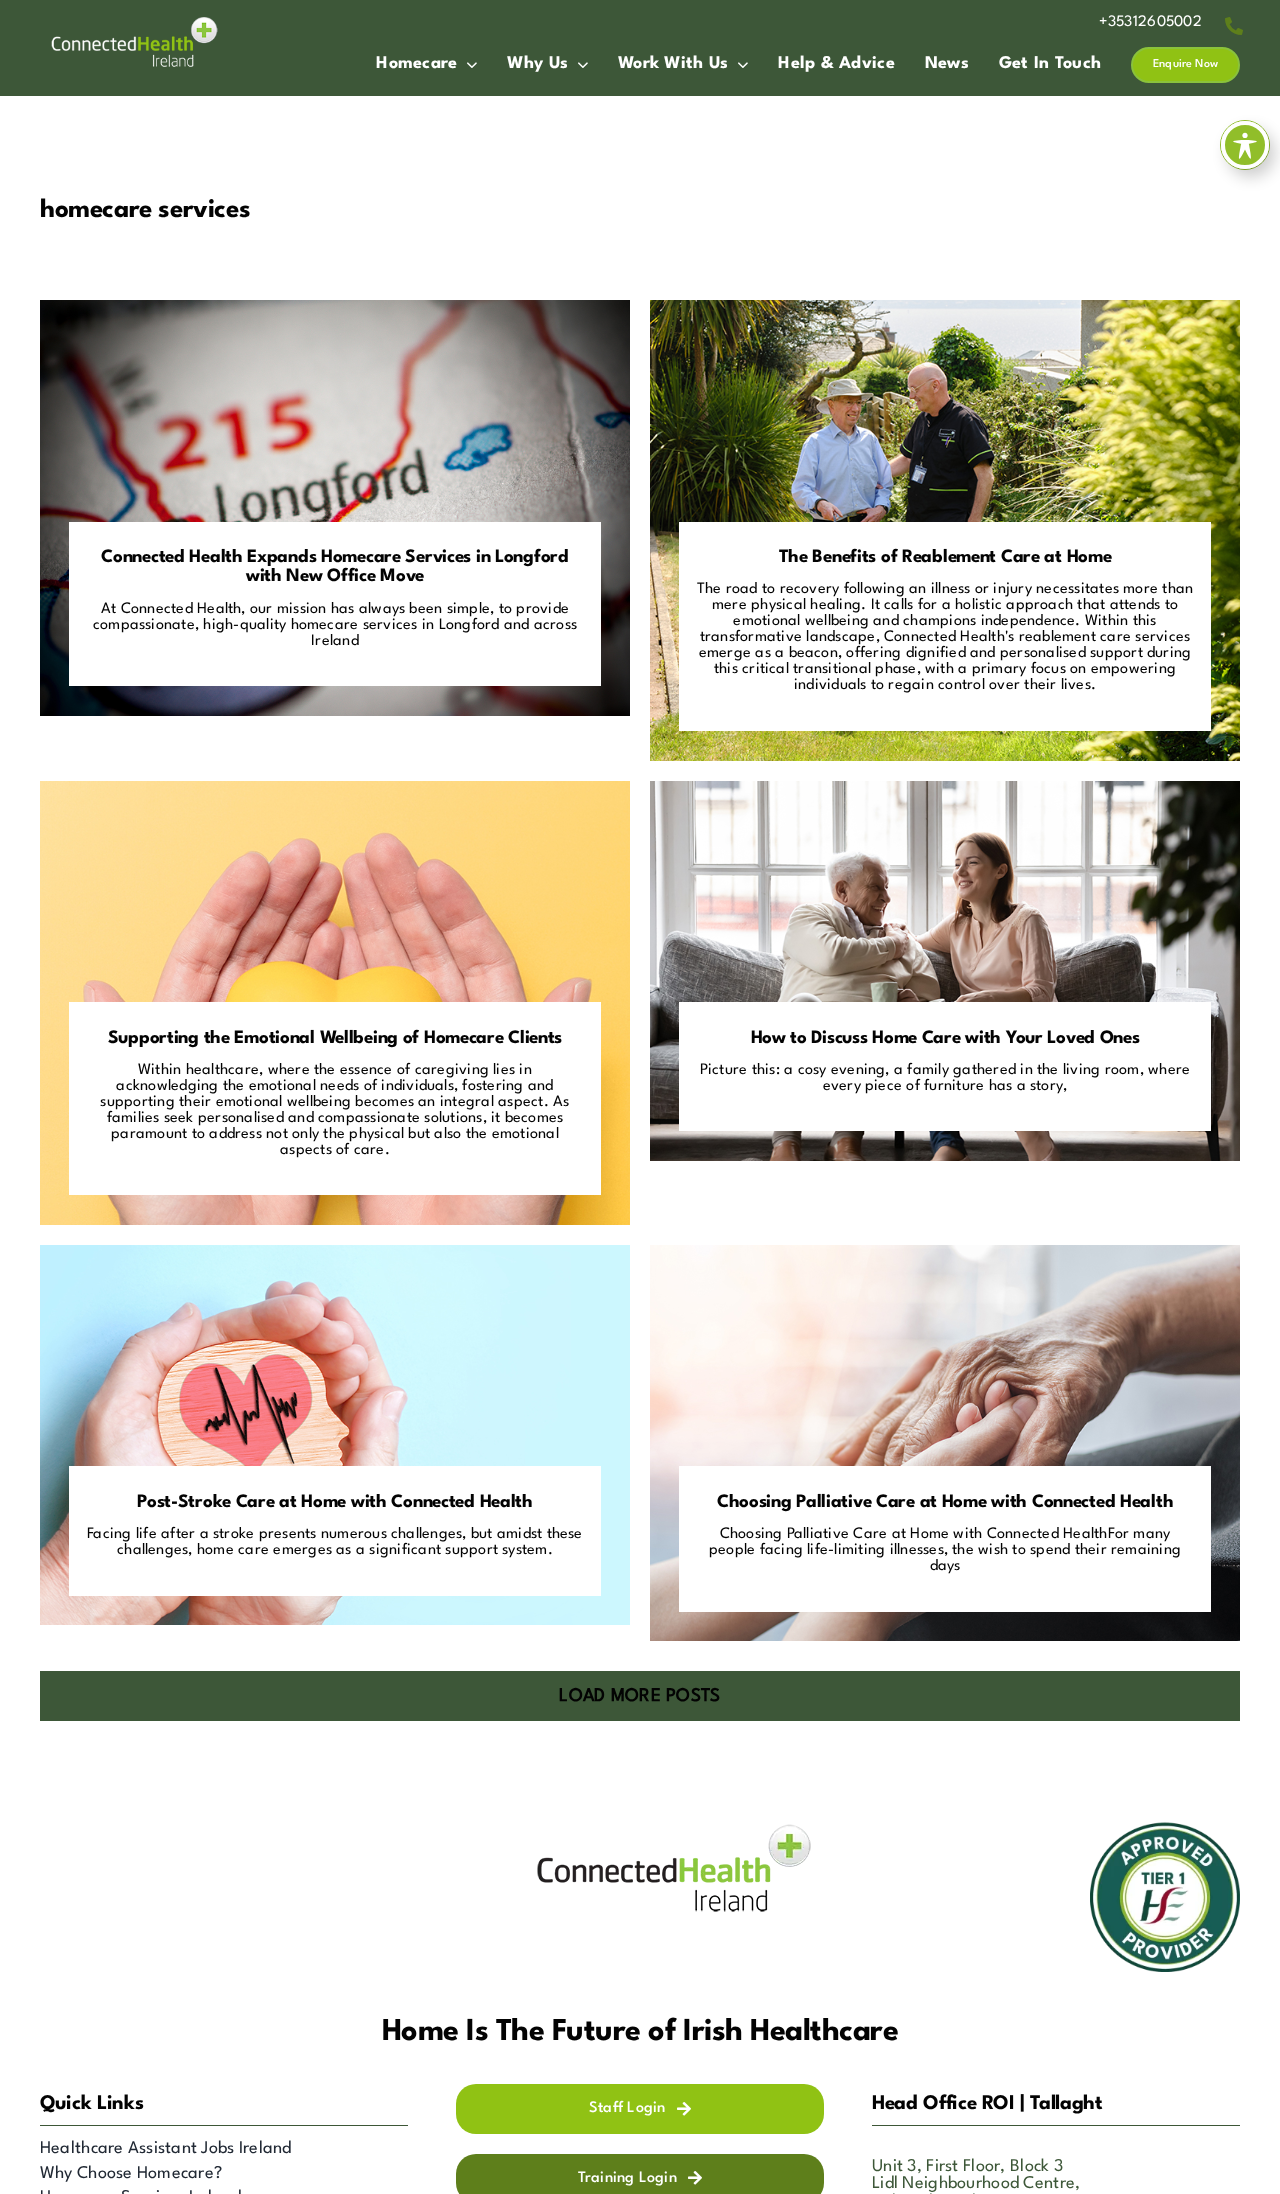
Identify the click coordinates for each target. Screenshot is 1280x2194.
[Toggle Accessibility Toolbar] (1245, 145)
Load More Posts (639, 1696)
